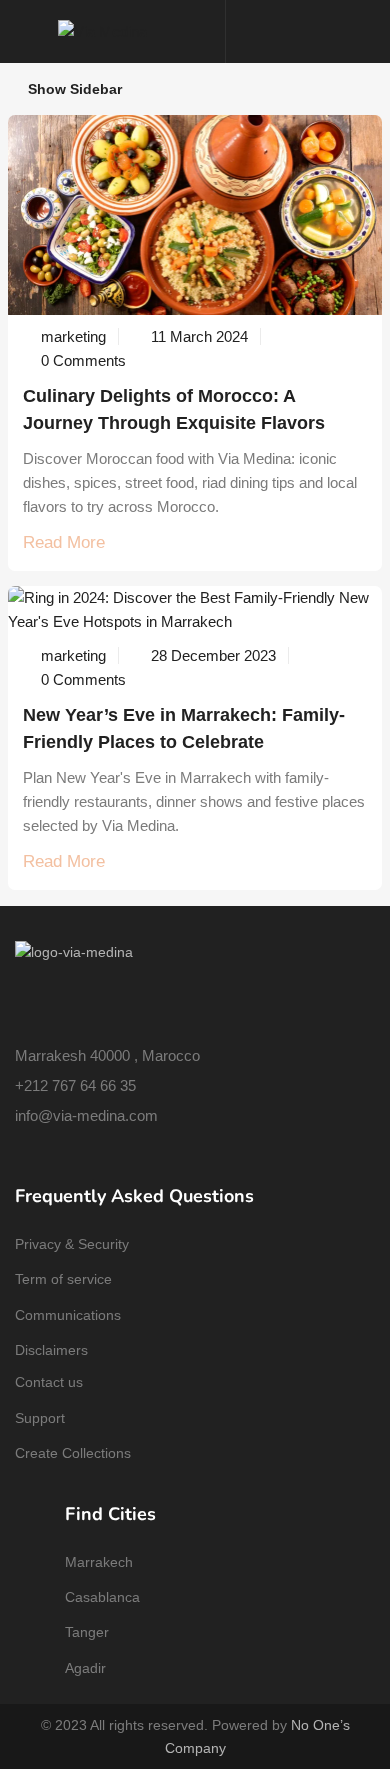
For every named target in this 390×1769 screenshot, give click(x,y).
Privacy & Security (72, 1244)
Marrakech (99, 1562)
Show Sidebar (73, 89)
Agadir (85, 1668)
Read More (64, 542)
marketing (73, 336)
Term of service (63, 1279)
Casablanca (102, 1597)
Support (40, 1418)
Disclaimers (51, 1350)
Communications (68, 1315)
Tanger (87, 1632)
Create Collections (73, 1453)
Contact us (49, 1382)
